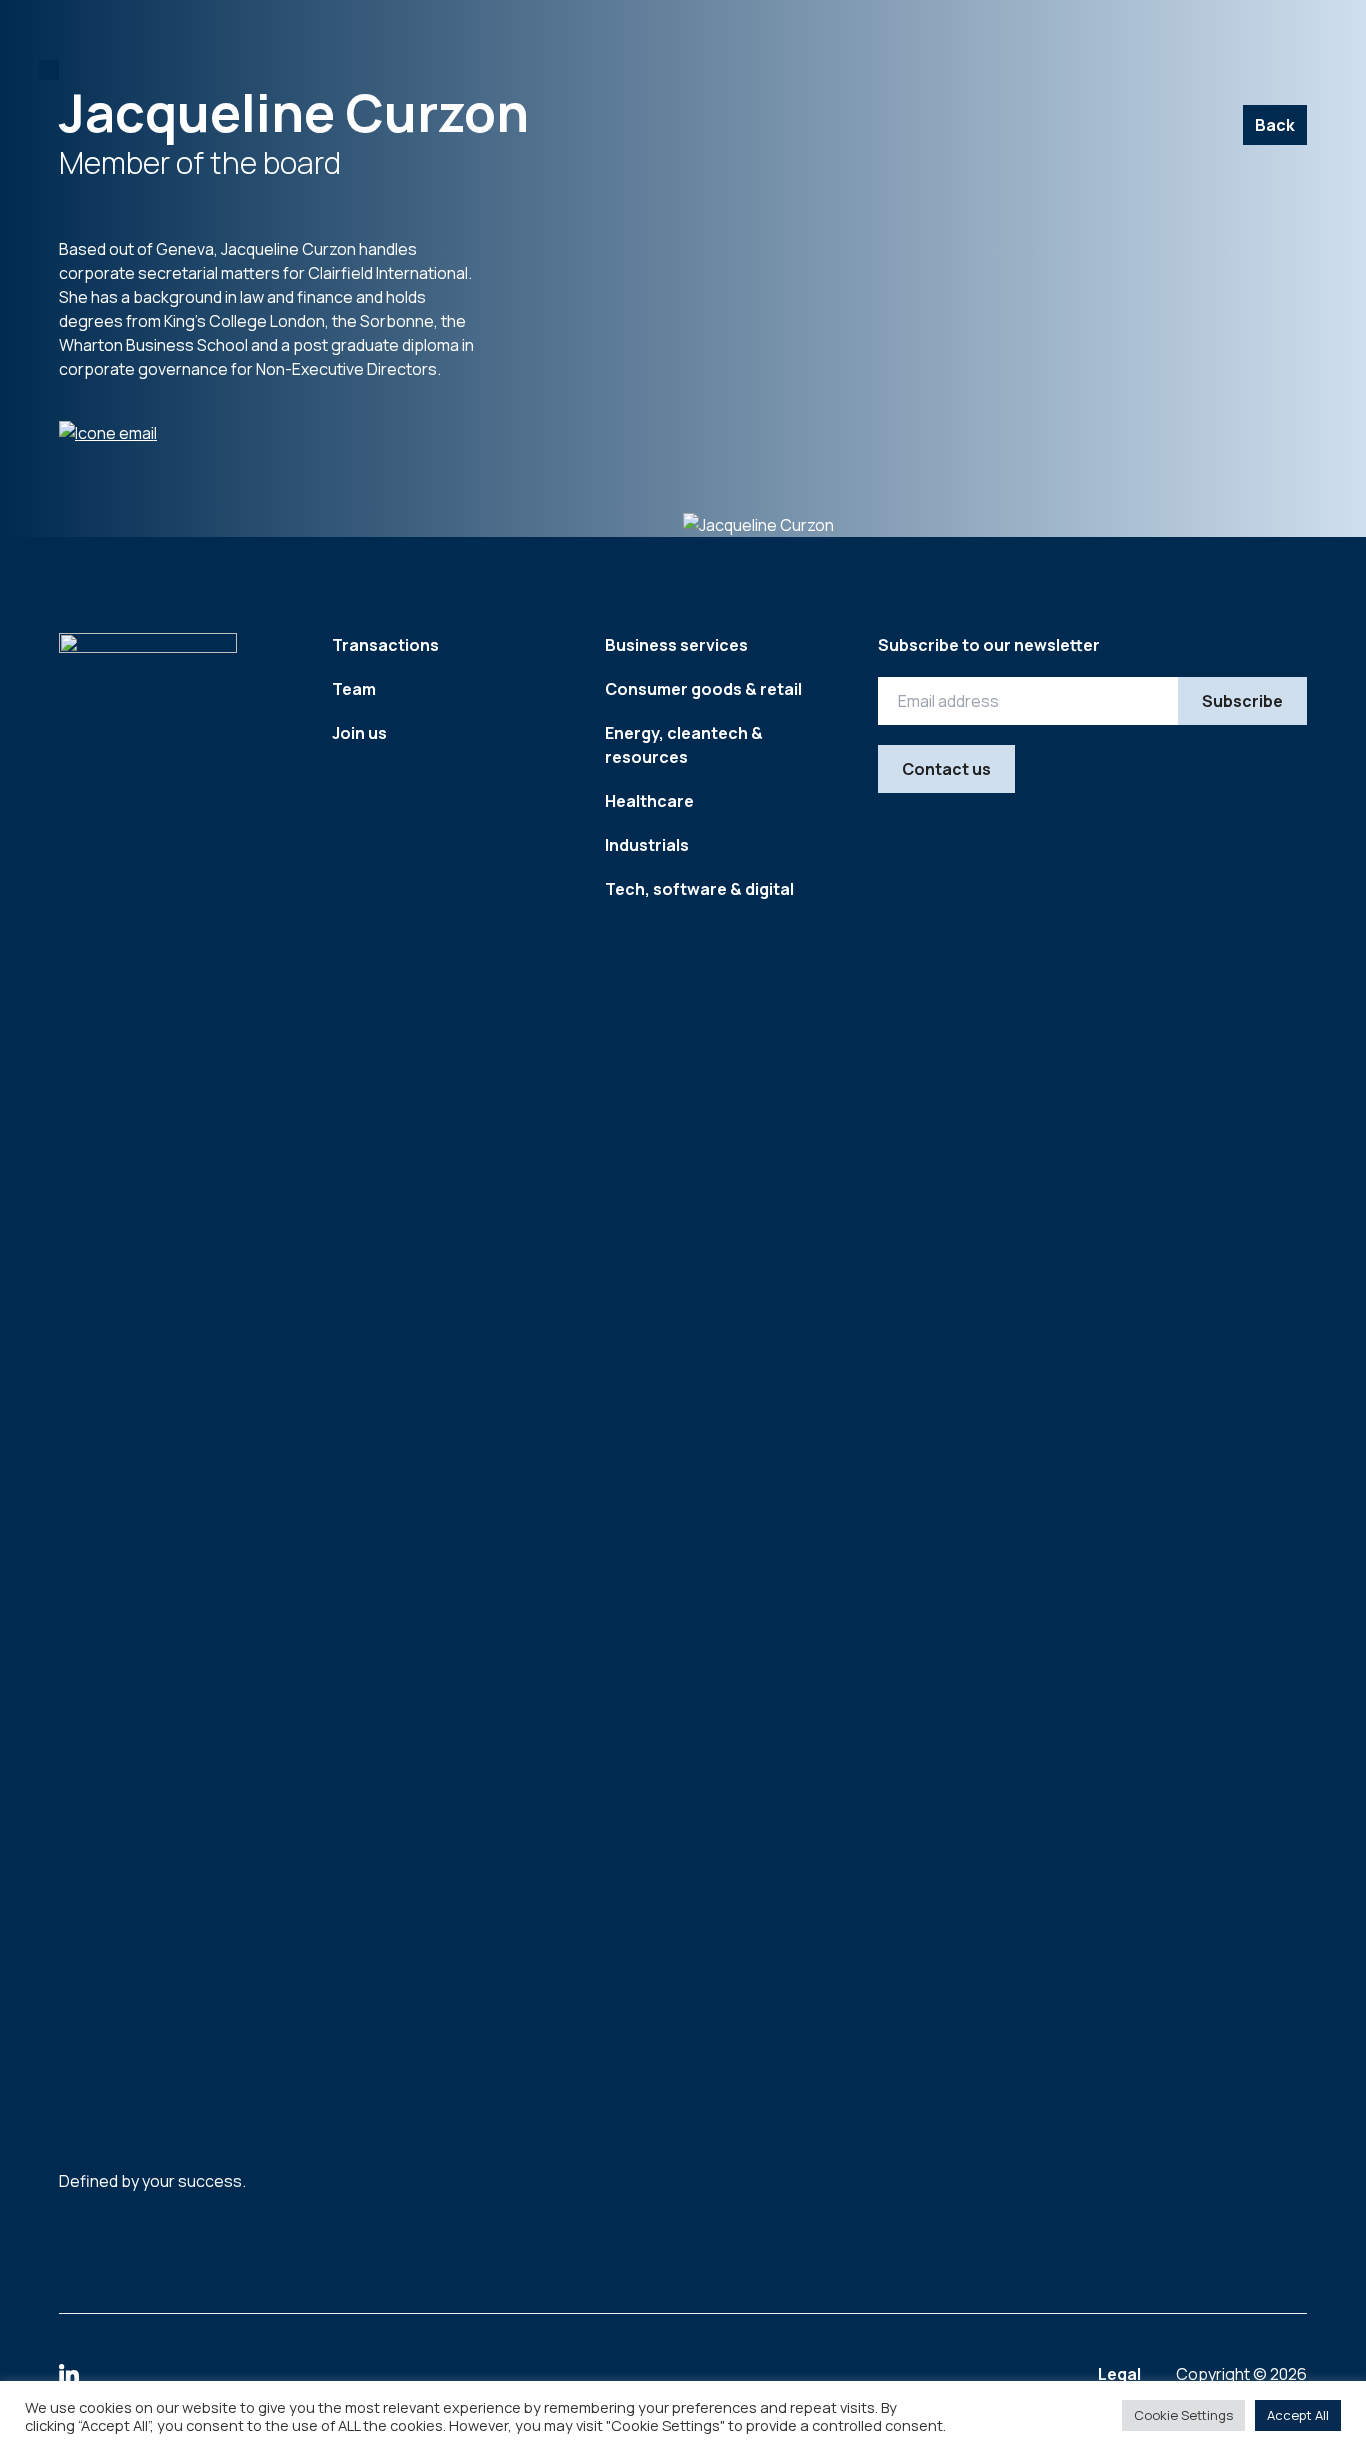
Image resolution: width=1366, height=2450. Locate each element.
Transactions (385, 645)
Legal (1121, 2374)
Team (354, 689)
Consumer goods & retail (703, 689)
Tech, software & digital (699, 889)
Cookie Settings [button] (1183, 2415)
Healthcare (649, 801)
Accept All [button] (1298, 2415)
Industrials (647, 845)
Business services (676, 645)
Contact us (946, 769)
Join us (359, 733)
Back (1275, 125)
